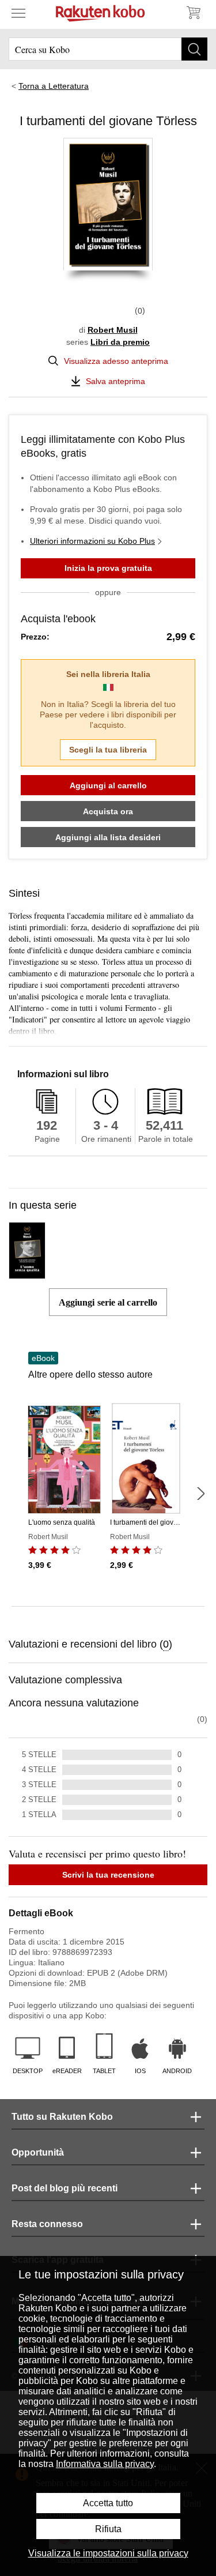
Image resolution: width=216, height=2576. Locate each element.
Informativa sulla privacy (105, 2464)
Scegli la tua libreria (108, 750)
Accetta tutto (108, 2503)
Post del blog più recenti (65, 2188)
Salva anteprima (115, 381)
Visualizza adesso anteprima (116, 361)
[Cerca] (194, 49)
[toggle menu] (18, 13)
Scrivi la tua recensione (108, 1875)
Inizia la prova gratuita (108, 568)
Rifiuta (108, 2529)
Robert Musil (113, 330)
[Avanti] (200, 1494)
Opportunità (38, 2152)
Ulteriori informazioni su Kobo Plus (92, 541)
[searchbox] (108, 49)
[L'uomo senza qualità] (27, 1274)
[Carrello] (193, 13)
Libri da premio (120, 342)
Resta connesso (47, 2224)
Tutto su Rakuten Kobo (62, 2117)
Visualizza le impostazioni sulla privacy (108, 2553)
